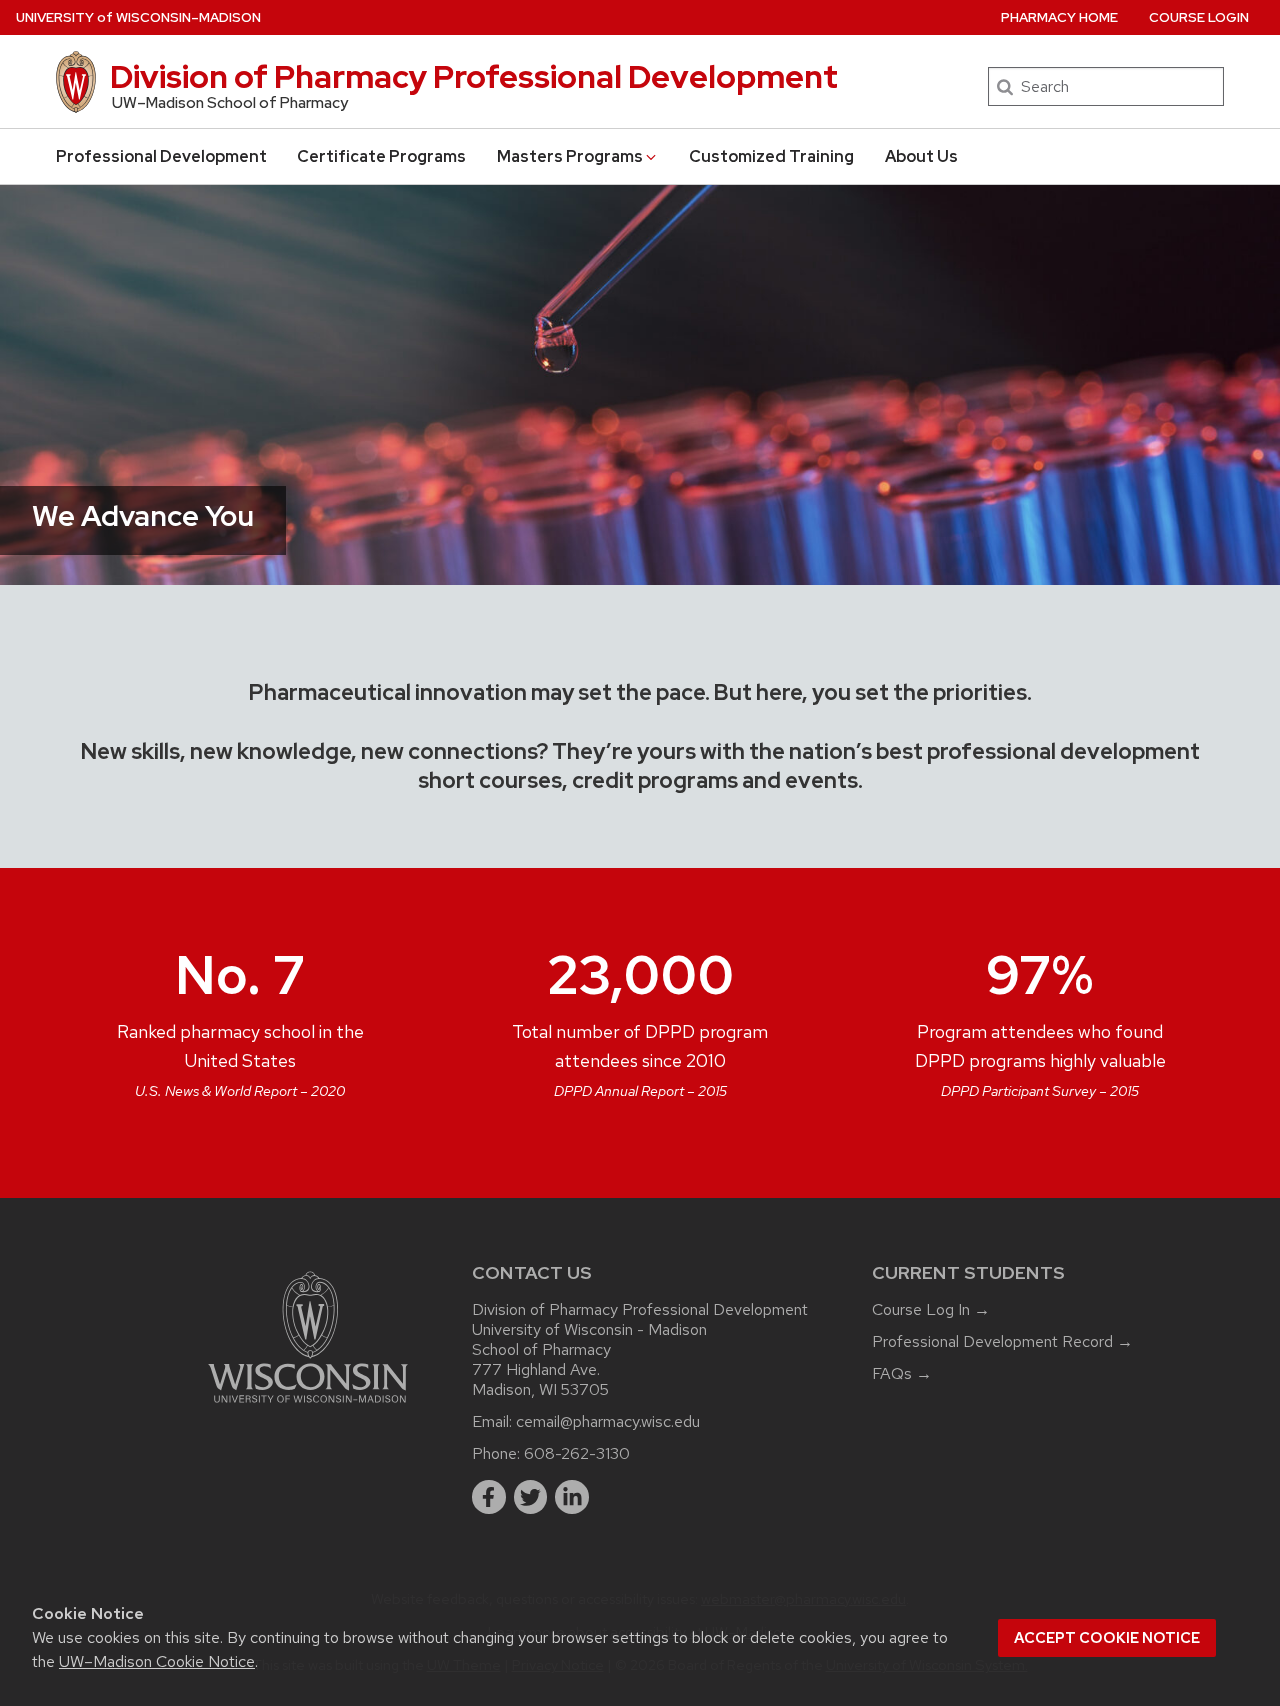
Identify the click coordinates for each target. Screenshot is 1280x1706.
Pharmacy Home (1059, 17)
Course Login (1199, 17)
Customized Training (771, 156)
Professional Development (161, 156)
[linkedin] (572, 1497)
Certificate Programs (381, 156)
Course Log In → (931, 1309)
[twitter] (531, 1497)
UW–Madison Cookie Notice (157, 1661)
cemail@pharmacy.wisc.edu (608, 1421)
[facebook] (489, 1497)
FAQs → (902, 1373)
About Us (921, 156)
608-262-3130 (577, 1453)
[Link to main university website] (308, 1406)
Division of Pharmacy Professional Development (474, 76)
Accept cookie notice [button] (1107, 1638)
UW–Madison (138, 17)
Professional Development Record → (1002, 1341)
